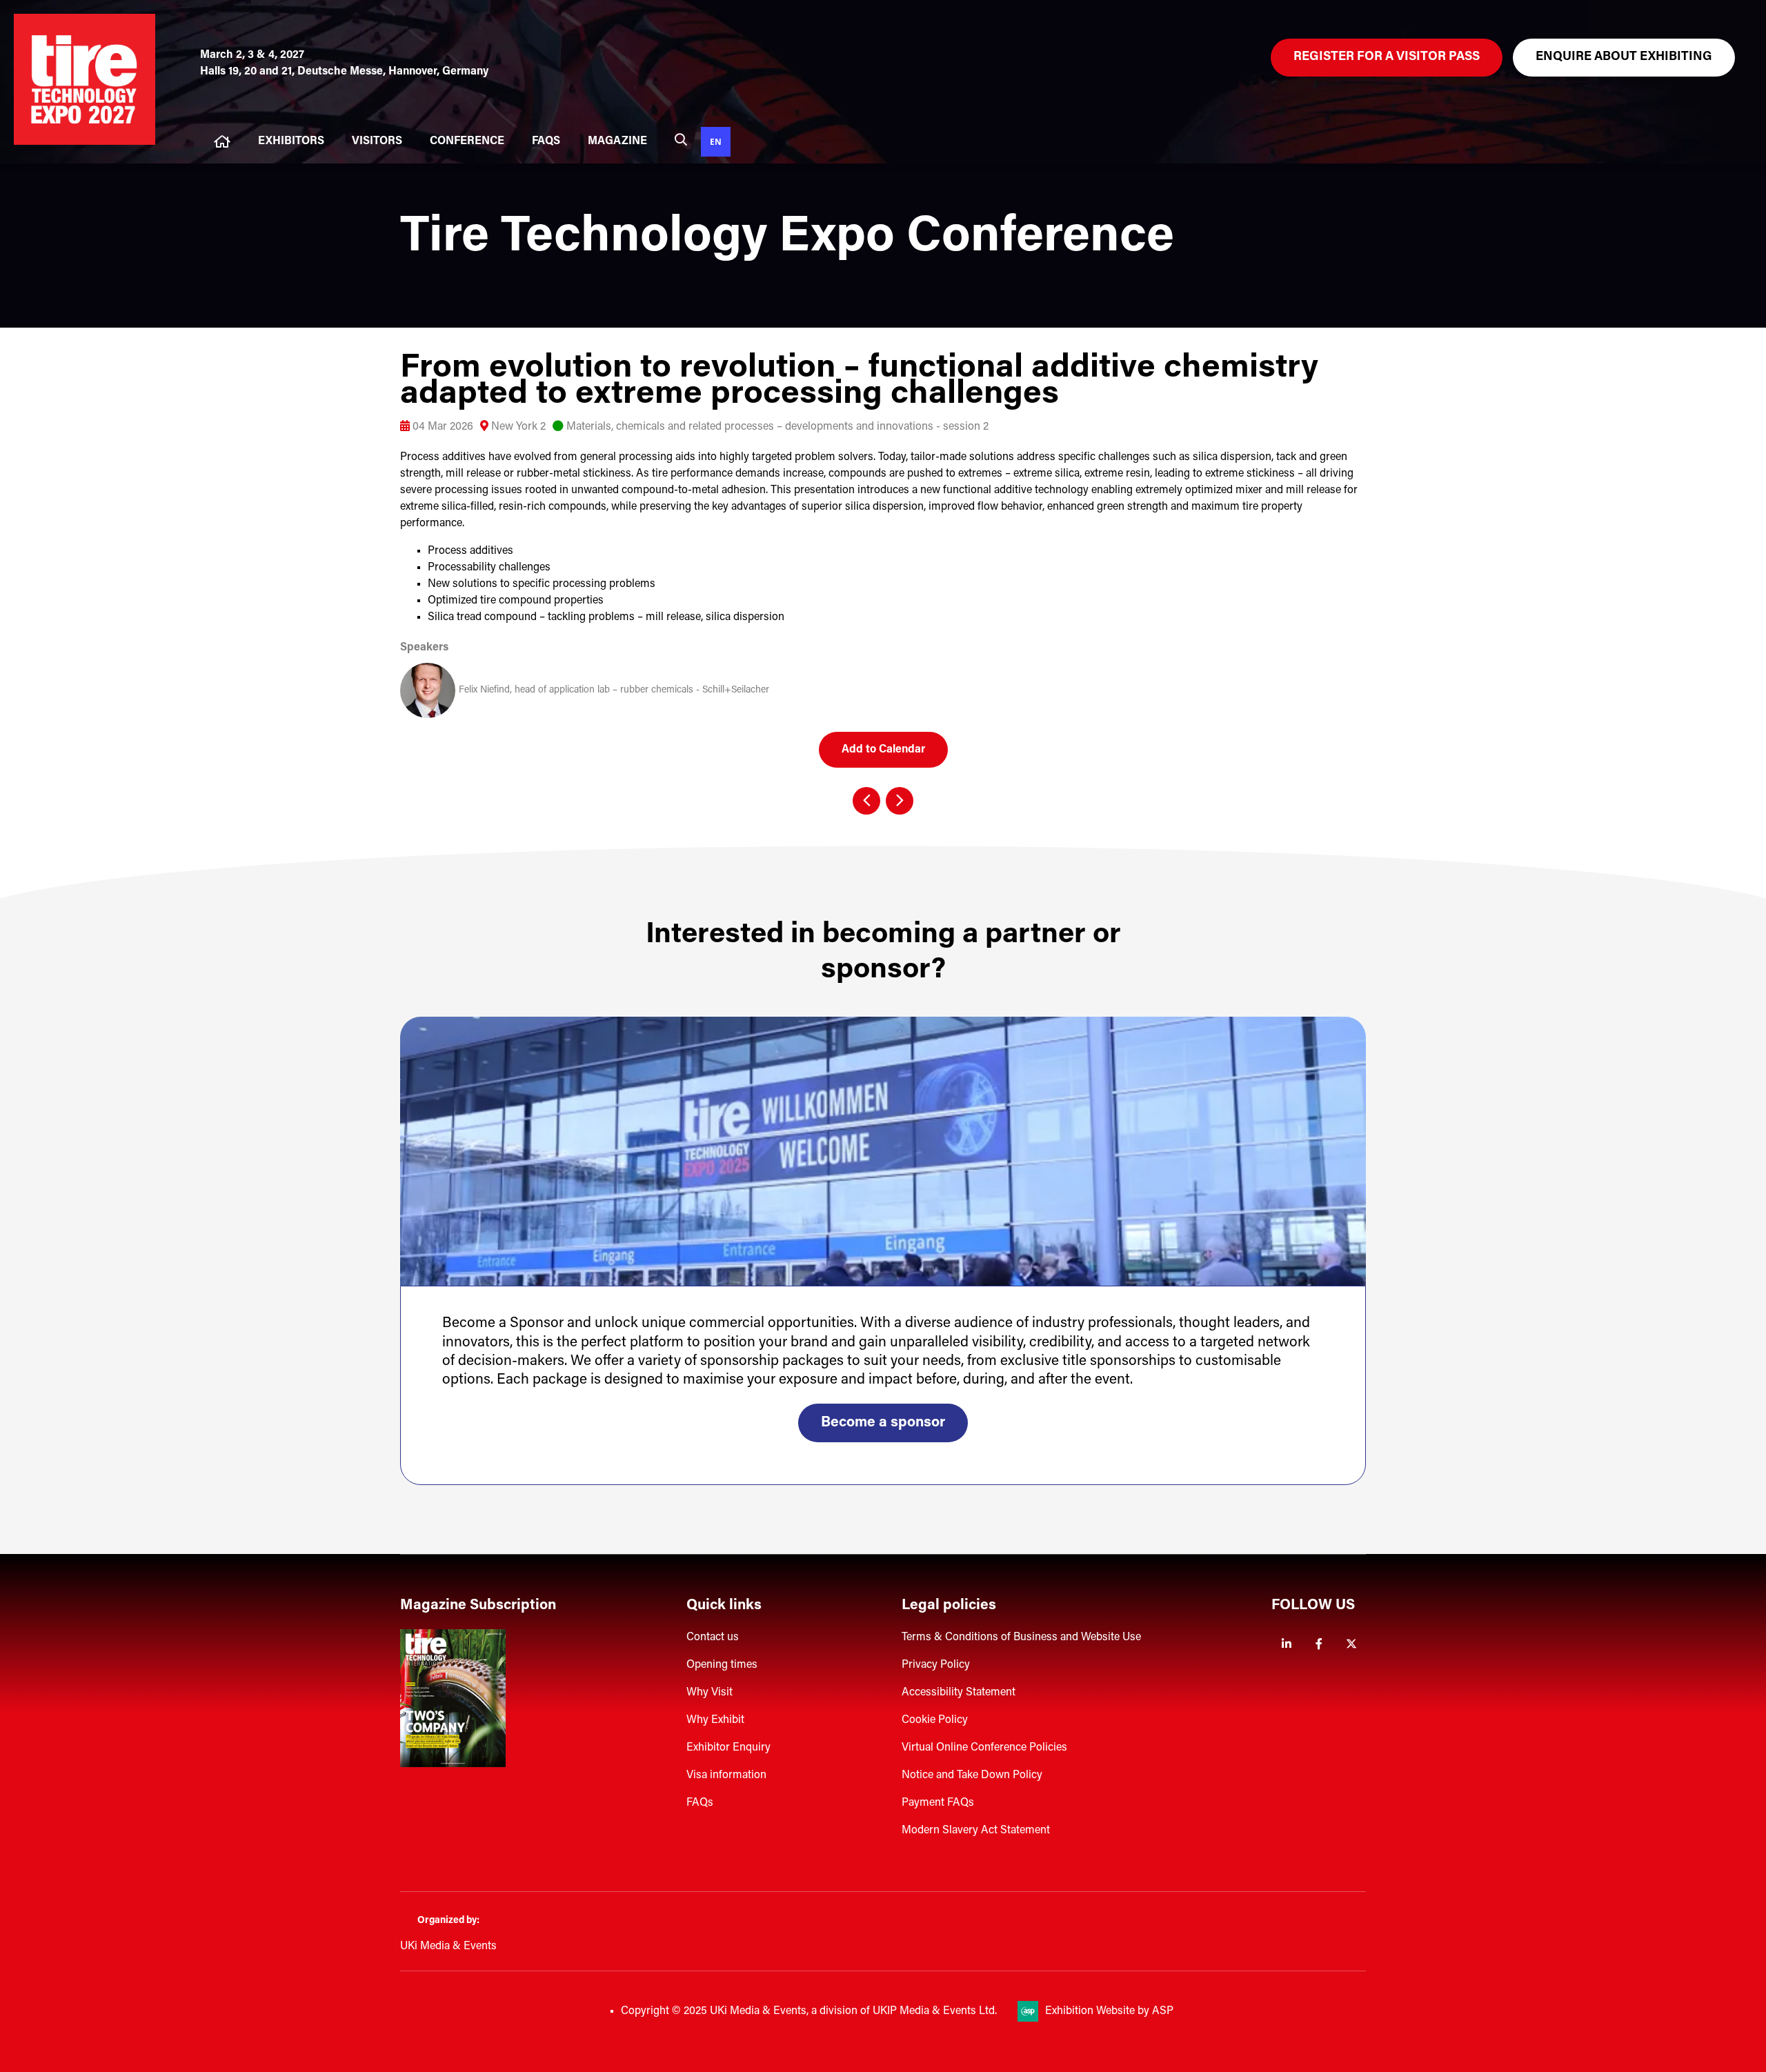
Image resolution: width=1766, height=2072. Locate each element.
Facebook (1319, 1644)
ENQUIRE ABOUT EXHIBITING (1624, 57)
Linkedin (1286, 1644)
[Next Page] (900, 801)
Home (222, 142)
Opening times (722, 1665)
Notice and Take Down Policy (972, 1775)
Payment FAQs (938, 1803)
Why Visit (710, 1693)
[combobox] (716, 142)
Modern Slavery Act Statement (976, 1831)
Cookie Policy (935, 1720)
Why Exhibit (715, 1720)
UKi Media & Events (448, 1946)
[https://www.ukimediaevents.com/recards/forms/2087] (453, 1764)
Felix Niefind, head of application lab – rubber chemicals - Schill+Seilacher (614, 690)
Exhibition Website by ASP (1109, 2011)
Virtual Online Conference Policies (984, 1748)
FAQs (546, 141)
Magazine (617, 141)
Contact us (713, 1637)
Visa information (726, 1775)
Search (681, 139)
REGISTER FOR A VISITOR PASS (1387, 57)
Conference (467, 141)
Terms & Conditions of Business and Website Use (1021, 1637)
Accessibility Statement (959, 1693)
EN (716, 141)
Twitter (1351, 1644)
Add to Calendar (883, 750)
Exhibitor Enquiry (728, 1748)
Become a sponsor (883, 1423)
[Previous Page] (866, 801)
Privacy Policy (936, 1665)
